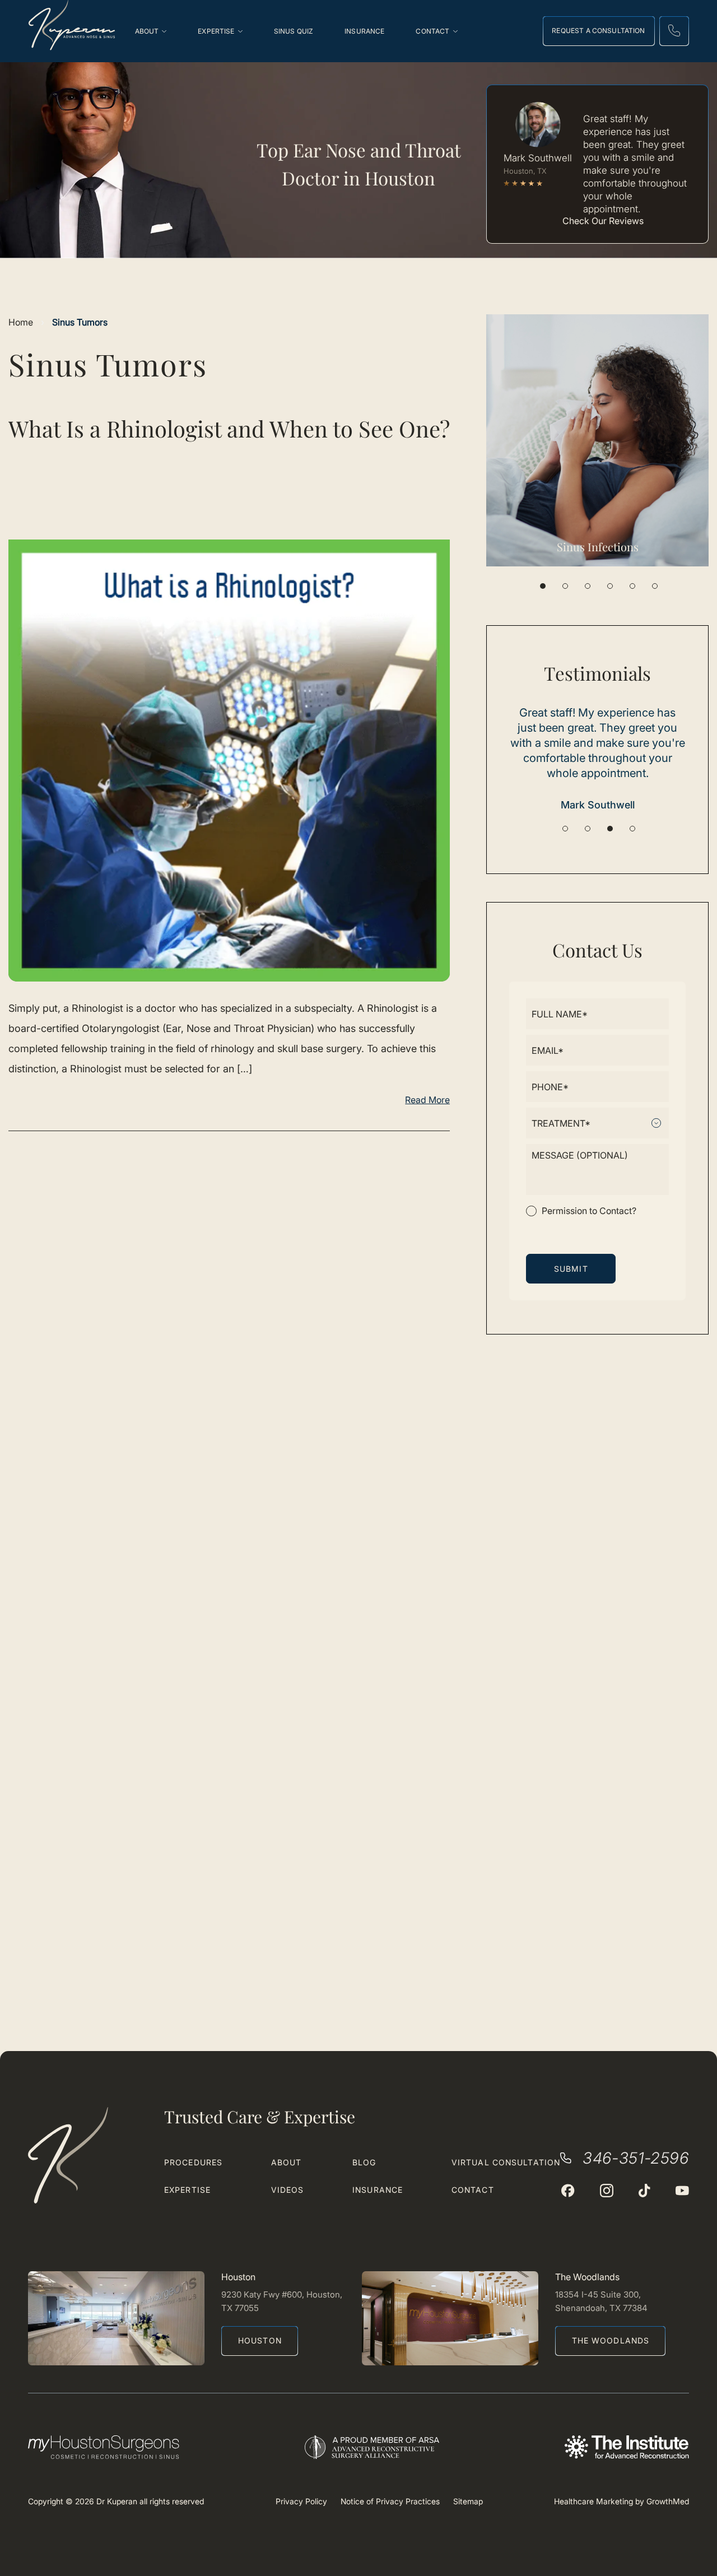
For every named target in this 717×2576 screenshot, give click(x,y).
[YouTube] (682, 2191)
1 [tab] (543, 586)
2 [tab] (565, 586)
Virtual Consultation (506, 2162)
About (287, 2162)
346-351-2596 (636, 2158)
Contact (473, 2190)
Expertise (187, 2190)
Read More (427, 1100)
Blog (364, 2162)
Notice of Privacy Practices (390, 2501)
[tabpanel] (597, 440)
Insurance (378, 2190)
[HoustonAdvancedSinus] (568, 2191)
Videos (288, 2190)
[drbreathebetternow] (607, 2191)
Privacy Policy (301, 2501)
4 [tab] (610, 586)
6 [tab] (655, 586)
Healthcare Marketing (593, 2501)
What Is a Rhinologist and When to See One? (229, 428)
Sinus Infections (598, 547)
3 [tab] (588, 586)
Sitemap (468, 2501)
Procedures (193, 2162)
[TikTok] (644, 2191)
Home (21, 322)
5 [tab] (632, 586)
